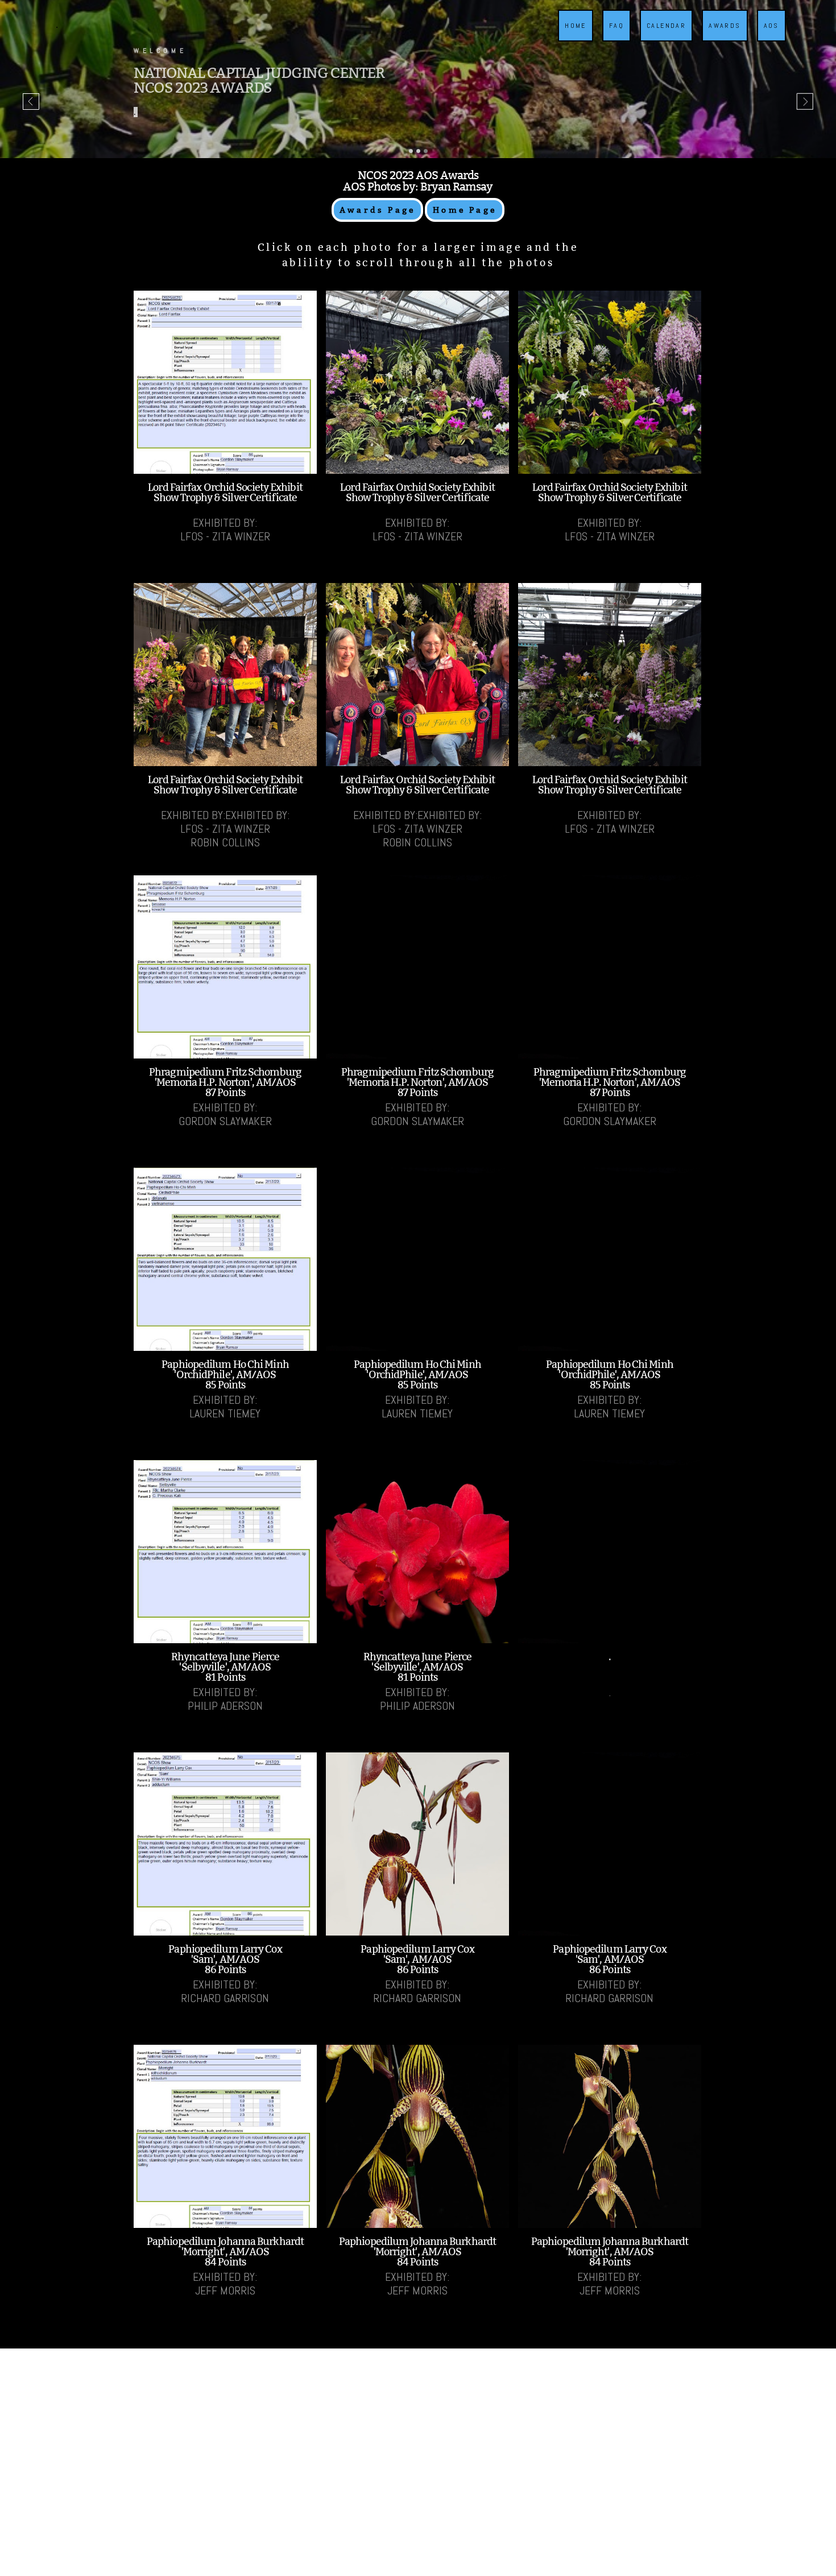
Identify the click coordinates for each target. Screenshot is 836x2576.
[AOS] (768, 39)
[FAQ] (613, 39)
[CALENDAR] (663, 39)
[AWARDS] (721, 39)
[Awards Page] (377, 220)
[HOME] (572, 39)
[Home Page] (465, 220)
